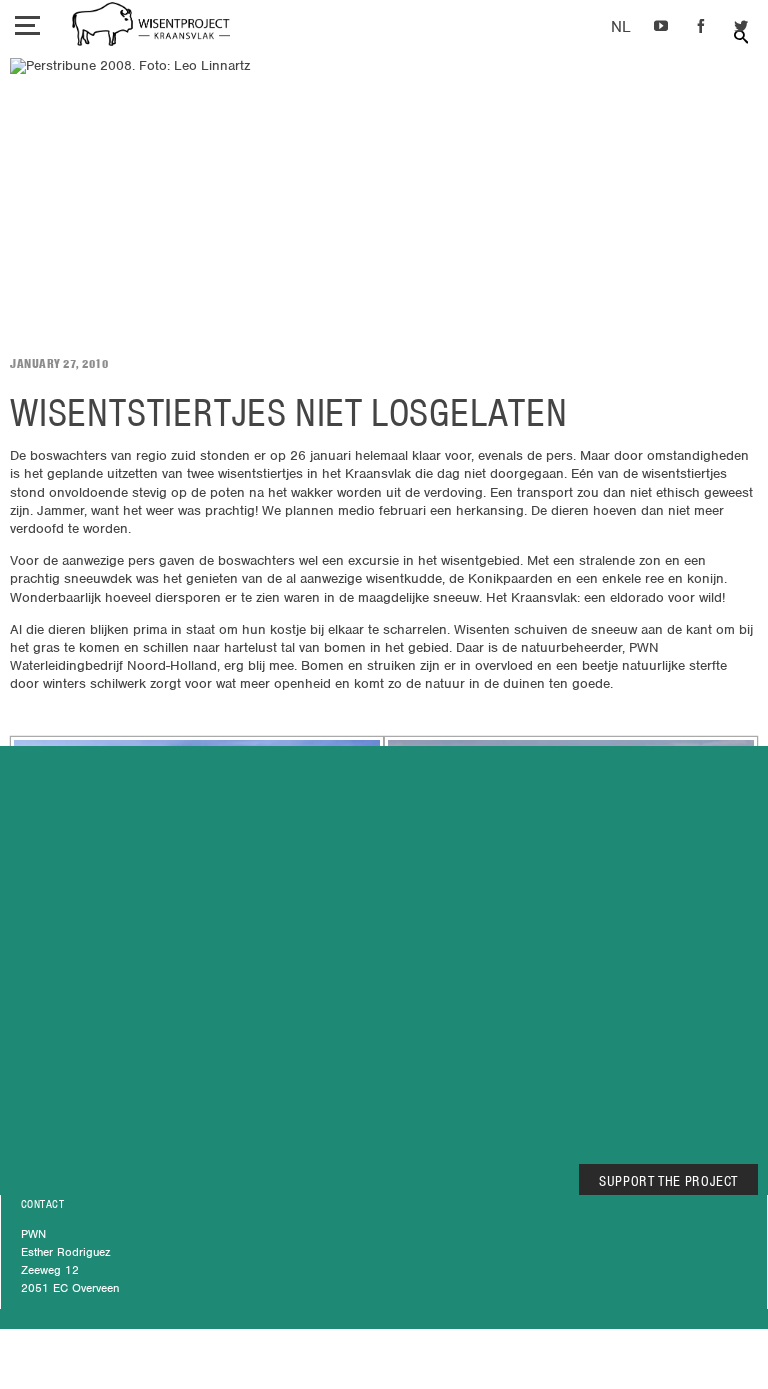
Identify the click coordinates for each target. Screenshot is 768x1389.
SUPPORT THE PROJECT (668, 1181)
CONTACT (42, 1204)
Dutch (620, 27)
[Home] (151, 26)
